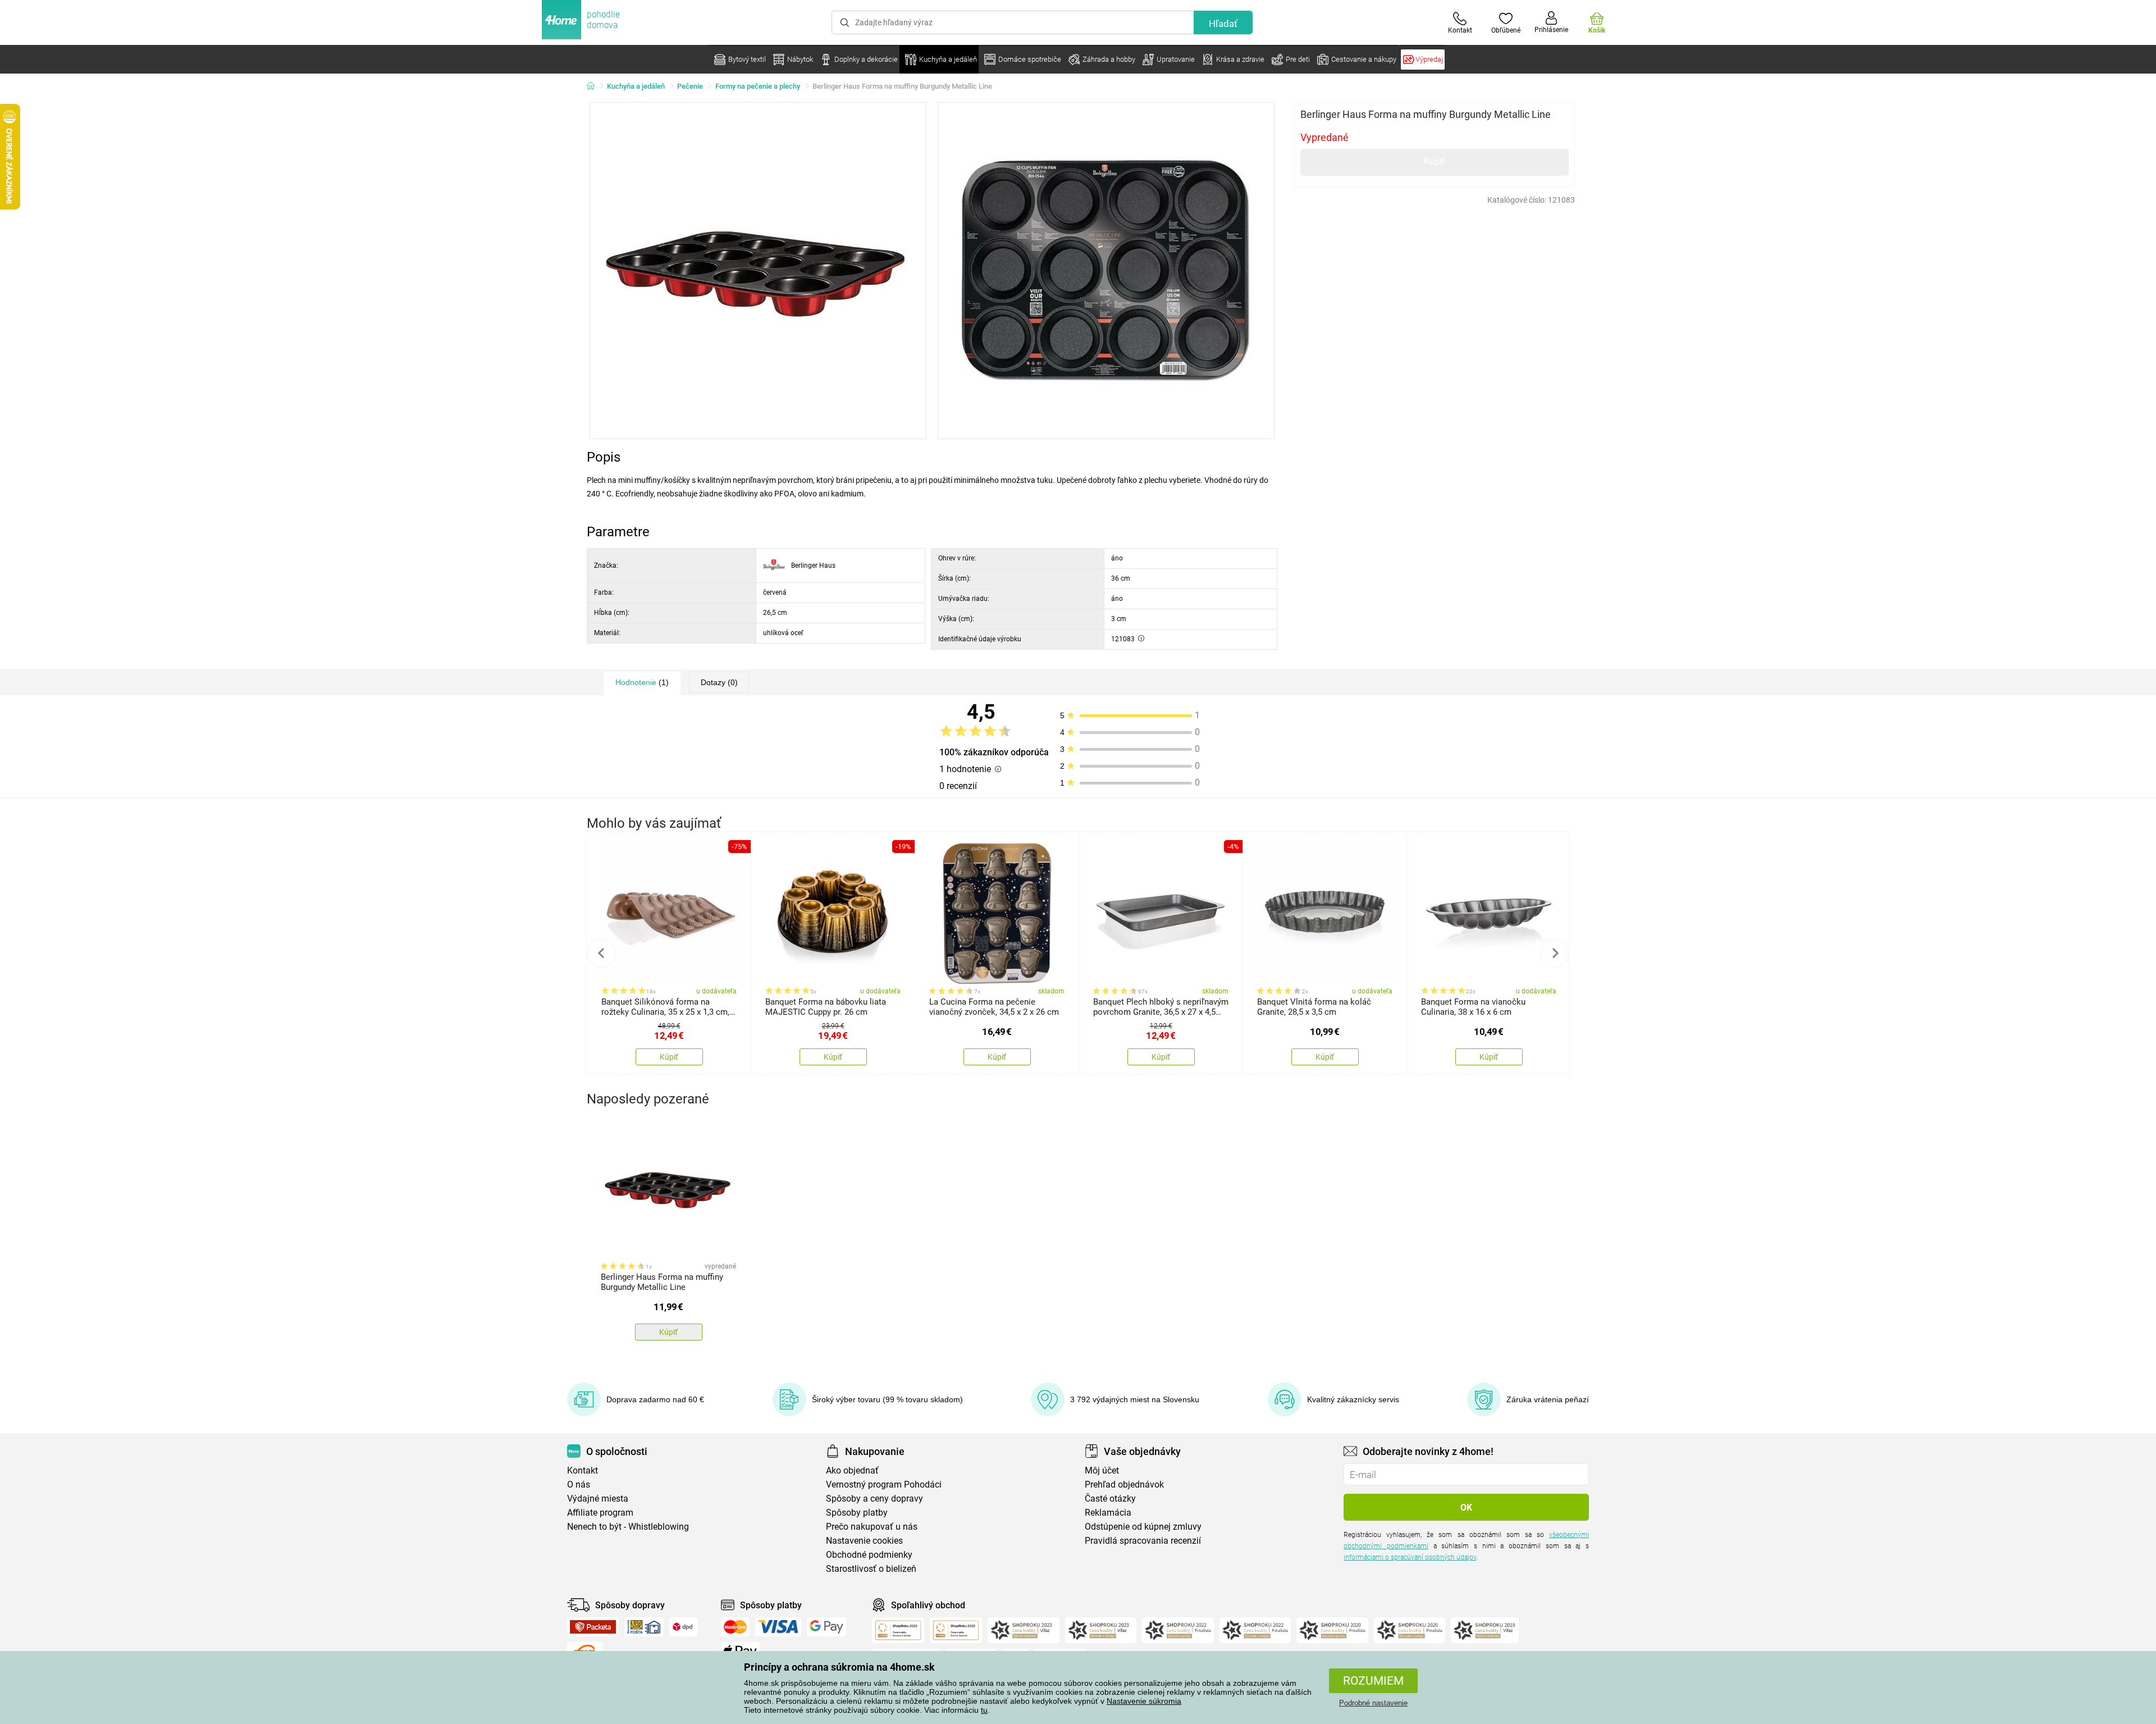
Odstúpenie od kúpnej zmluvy (1143, 1527)
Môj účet (1102, 1470)
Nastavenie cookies (864, 1541)
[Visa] (778, 1627)
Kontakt (583, 1470)
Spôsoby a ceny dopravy (874, 1499)
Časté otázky (1110, 1499)
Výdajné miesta (598, 1499)
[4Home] (595, 86)
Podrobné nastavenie (1373, 1703)
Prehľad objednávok (1124, 1484)
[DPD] (684, 1627)
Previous (601, 953)
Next (1555, 953)
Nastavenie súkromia (1144, 1701)
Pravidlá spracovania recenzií (1143, 1541)
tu (984, 1710)
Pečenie (690, 86)
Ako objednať (852, 1470)
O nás (579, 1484)
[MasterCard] (735, 1627)
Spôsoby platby (857, 1513)
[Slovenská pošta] (644, 1627)
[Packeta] (593, 1627)
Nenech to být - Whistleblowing (628, 1527)
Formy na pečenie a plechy (758, 86)
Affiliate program (600, 1513)
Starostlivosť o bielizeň (871, 1569)
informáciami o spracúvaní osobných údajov (1410, 1557)
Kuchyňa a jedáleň (636, 86)
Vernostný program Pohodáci (884, 1484)
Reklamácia (1108, 1513)
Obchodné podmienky (869, 1555)
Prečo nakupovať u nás (872, 1527)
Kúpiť (1435, 161)
